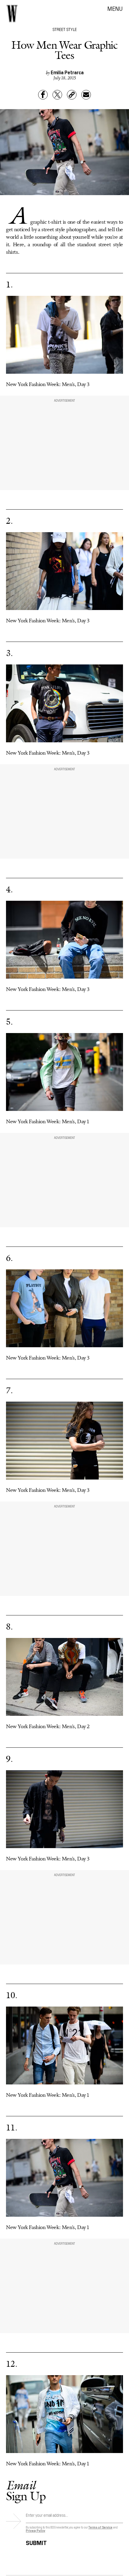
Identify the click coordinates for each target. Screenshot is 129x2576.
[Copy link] (72, 95)
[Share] (43, 95)
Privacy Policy (36, 2530)
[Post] (57, 95)
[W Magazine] (12, 14)
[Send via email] (86, 95)
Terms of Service (100, 2527)
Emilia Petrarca (67, 72)
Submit (36, 2542)
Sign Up (26, 2490)
